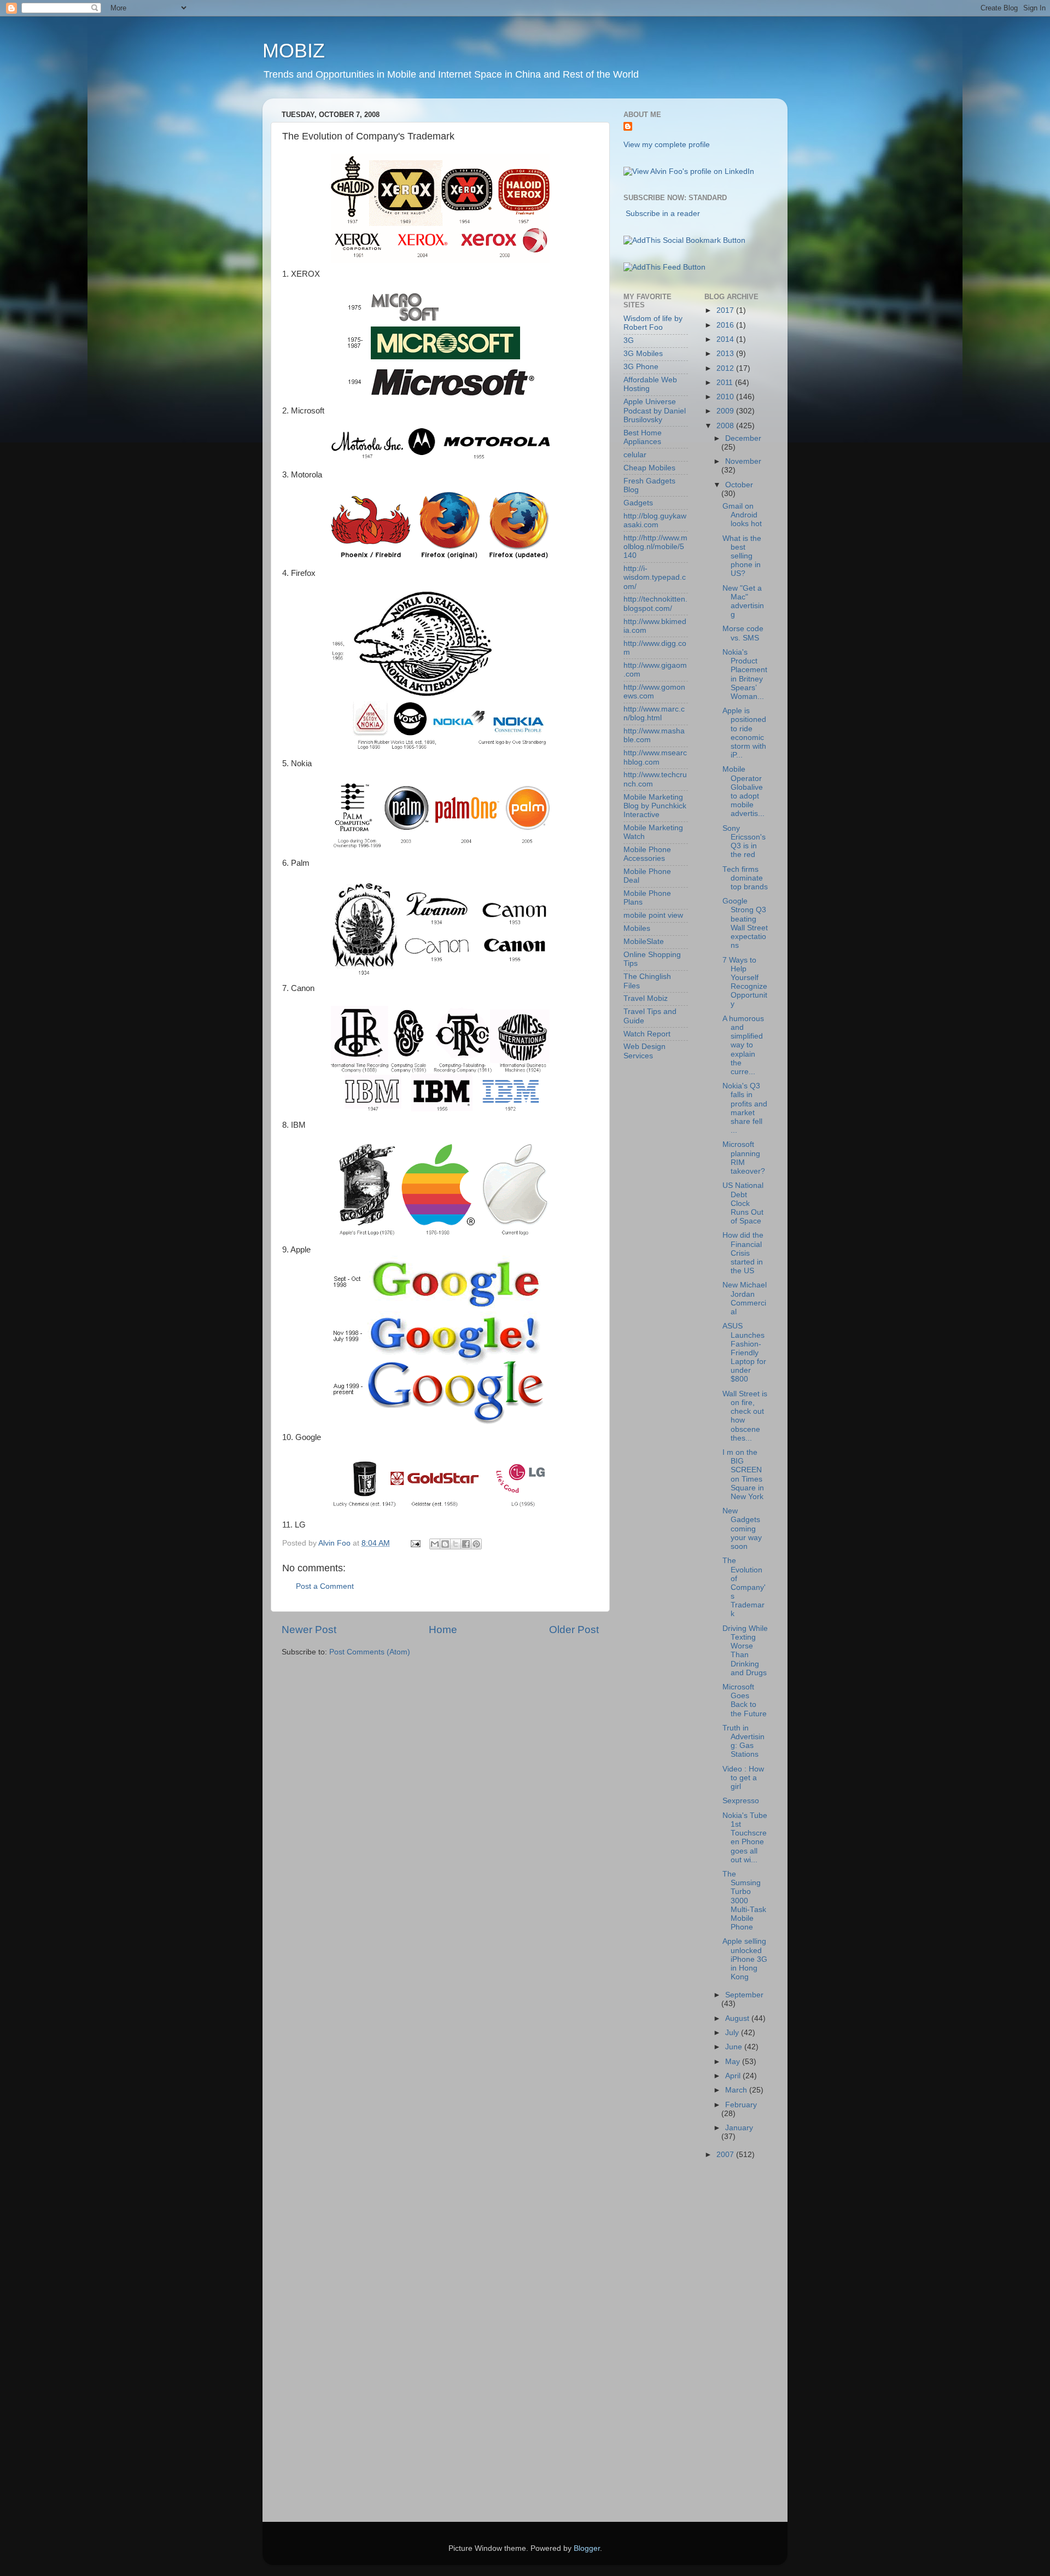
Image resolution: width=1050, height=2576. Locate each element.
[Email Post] (415, 1543)
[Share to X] (456, 1544)
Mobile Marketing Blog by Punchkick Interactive (655, 806)
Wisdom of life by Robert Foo (653, 323)
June (735, 2047)
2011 (726, 383)
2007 (726, 2155)
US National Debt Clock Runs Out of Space (743, 1203)
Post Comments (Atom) (370, 1652)
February (741, 2105)
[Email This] (435, 1544)
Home (443, 1630)
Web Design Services (644, 1051)
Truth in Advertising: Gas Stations (743, 1741)
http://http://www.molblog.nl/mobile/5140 (655, 547)
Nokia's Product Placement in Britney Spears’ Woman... (745, 674)
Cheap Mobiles (649, 468)
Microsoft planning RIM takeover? (744, 1158)
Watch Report (647, 1034)
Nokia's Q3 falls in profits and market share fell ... (745, 1108)
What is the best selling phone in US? (742, 556)
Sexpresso (741, 1801)
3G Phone (641, 367)
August (738, 2018)
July (733, 2033)
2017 (726, 310)
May (734, 2062)
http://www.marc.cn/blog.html (654, 713)
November (743, 461)
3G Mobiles (643, 354)
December (743, 438)
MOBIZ (294, 51)
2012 (726, 368)
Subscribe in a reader (663, 214)
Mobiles (637, 928)
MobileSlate (644, 942)
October (739, 485)
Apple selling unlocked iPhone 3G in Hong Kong (745, 1959)
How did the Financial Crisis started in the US (743, 1253)
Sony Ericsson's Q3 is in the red (744, 842)
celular (635, 455)
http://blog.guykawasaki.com (655, 520)
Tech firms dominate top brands (745, 878)
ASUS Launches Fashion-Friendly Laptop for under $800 (744, 1353)
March (737, 2090)
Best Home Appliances (643, 437)
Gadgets (638, 503)
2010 (726, 397)
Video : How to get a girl (743, 1778)
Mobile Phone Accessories (647, 854)
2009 (726, 411)
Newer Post (309, 1630)
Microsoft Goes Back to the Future (745, 1700)
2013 (726, 354)
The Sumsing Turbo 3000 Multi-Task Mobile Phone (744, 1901)
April (734, 2076)
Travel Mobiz (646, 998)
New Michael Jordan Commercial (745, 1298)
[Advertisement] (667, 2344)
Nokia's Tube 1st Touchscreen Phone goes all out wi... (745, 1838)
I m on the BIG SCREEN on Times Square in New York (743, 1475)
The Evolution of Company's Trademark (744, 1587)
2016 (726, 325)
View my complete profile (667, 145)
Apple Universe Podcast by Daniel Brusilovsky (655, 410)
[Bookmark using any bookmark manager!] (684, 240)
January (739, 2128)
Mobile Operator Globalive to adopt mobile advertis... (743, 791)
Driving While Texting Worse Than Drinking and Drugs (745, 1651)
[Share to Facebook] (466, 1544)
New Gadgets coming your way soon (742, 1529)
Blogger (587, 2548)
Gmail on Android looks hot (742, 515)
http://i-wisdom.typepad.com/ (655, 577)
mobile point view (653, 915)
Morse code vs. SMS (743, 633)
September (744, 1995)
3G (629, 340)
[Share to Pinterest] (476, 1544)
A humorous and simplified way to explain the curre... (743, 1045)
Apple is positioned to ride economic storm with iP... (744, 733)
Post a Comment (325, 1586)
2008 (726, 426)
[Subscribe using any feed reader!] (664, 267)
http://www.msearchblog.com (655, 757)
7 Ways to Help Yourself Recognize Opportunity (745, 982)
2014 (726, 339)
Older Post (574, 1630)
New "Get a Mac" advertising (743, 602)
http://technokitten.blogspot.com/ (655, 604)
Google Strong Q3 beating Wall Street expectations (745, 923)
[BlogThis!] (445, 1544)
